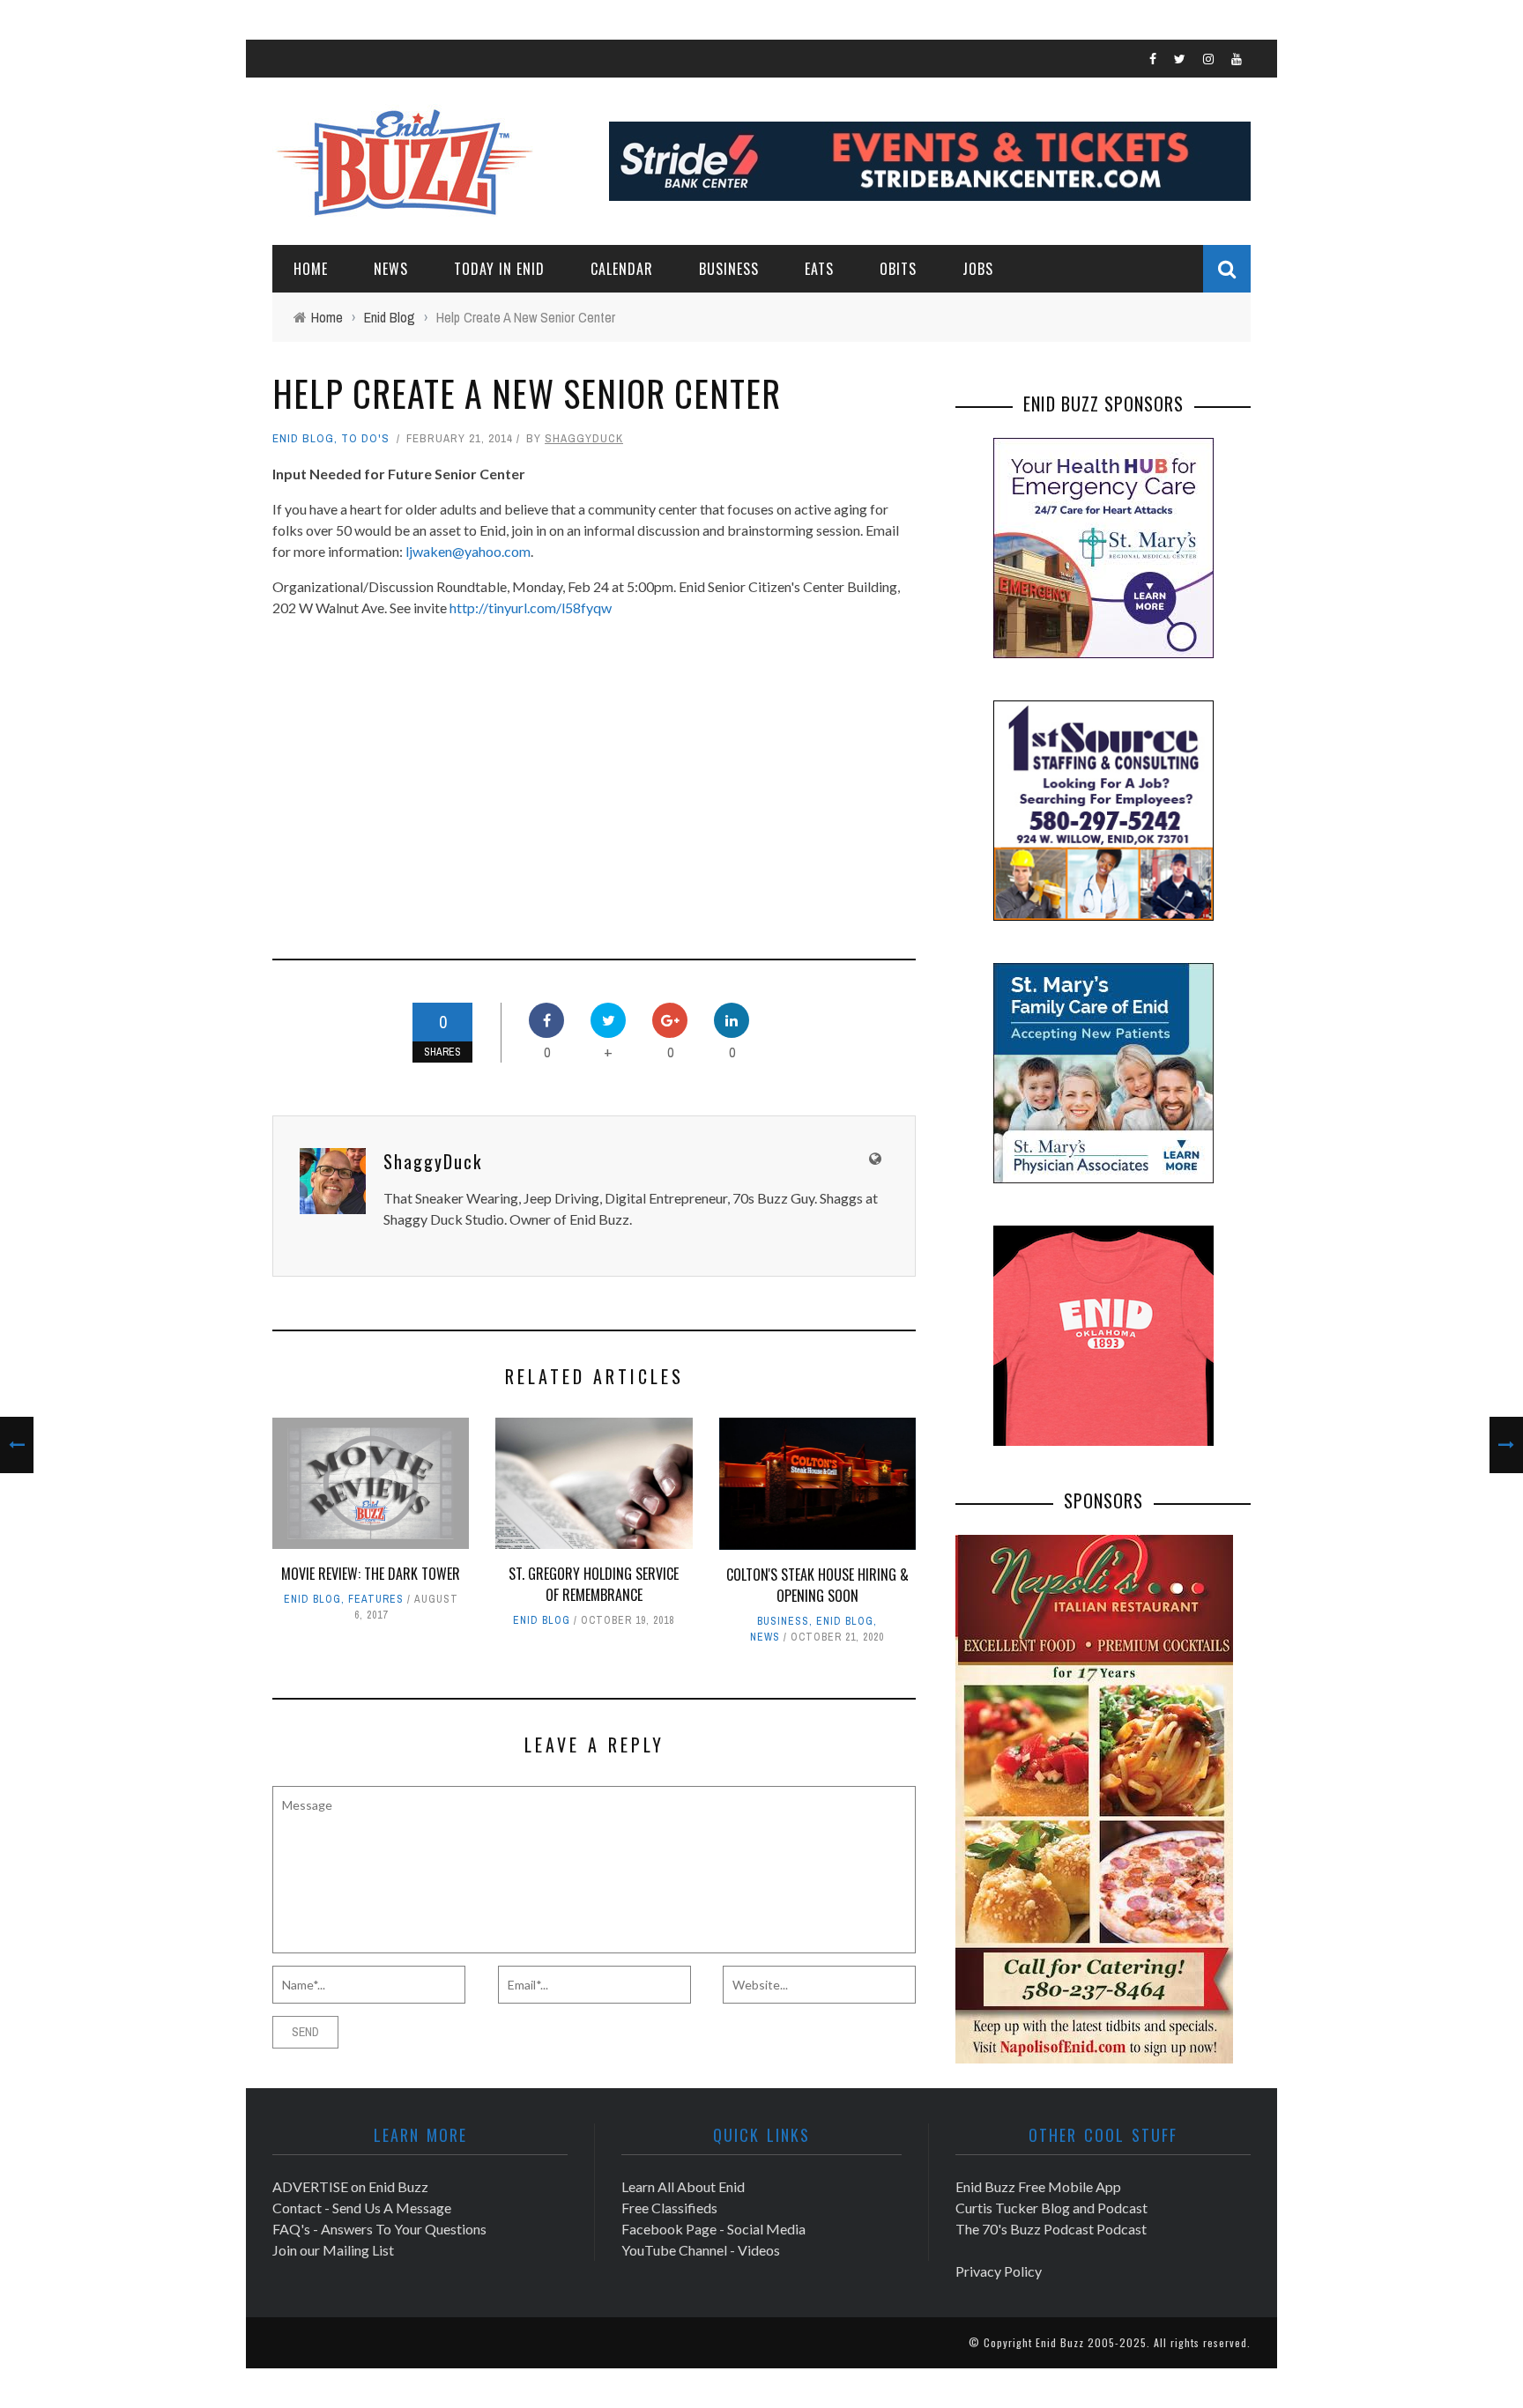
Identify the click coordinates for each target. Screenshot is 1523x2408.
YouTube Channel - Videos (701, 2250)
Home (311, 269)
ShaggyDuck (584, 438)
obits (898, 269)
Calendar (622, 269)
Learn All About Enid (683, 2186)
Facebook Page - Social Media (713, 2229)
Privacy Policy (999, 2271)
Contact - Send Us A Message (362, 2208)
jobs (978, 269)
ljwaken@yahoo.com (468, 551)
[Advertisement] (420, 777)
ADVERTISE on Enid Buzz (350, 2186)
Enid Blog (303, 438)
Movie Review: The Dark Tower (371, 1574)
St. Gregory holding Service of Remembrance (594, 1584)
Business (729, 269)
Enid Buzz (1060, 2342)
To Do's (365, 438)
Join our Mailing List (333, 2250)
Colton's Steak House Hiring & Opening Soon (817, 1585)
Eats (819, 269)
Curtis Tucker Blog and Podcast (1051, 2208)
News (391, 269)
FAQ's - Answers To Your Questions (379, 2229)
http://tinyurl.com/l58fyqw (531, 608)
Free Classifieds (669, 2208)
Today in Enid (499, 269)
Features (376, 1599)
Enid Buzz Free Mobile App (1038, 2186)
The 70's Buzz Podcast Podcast (1051, 2229)
